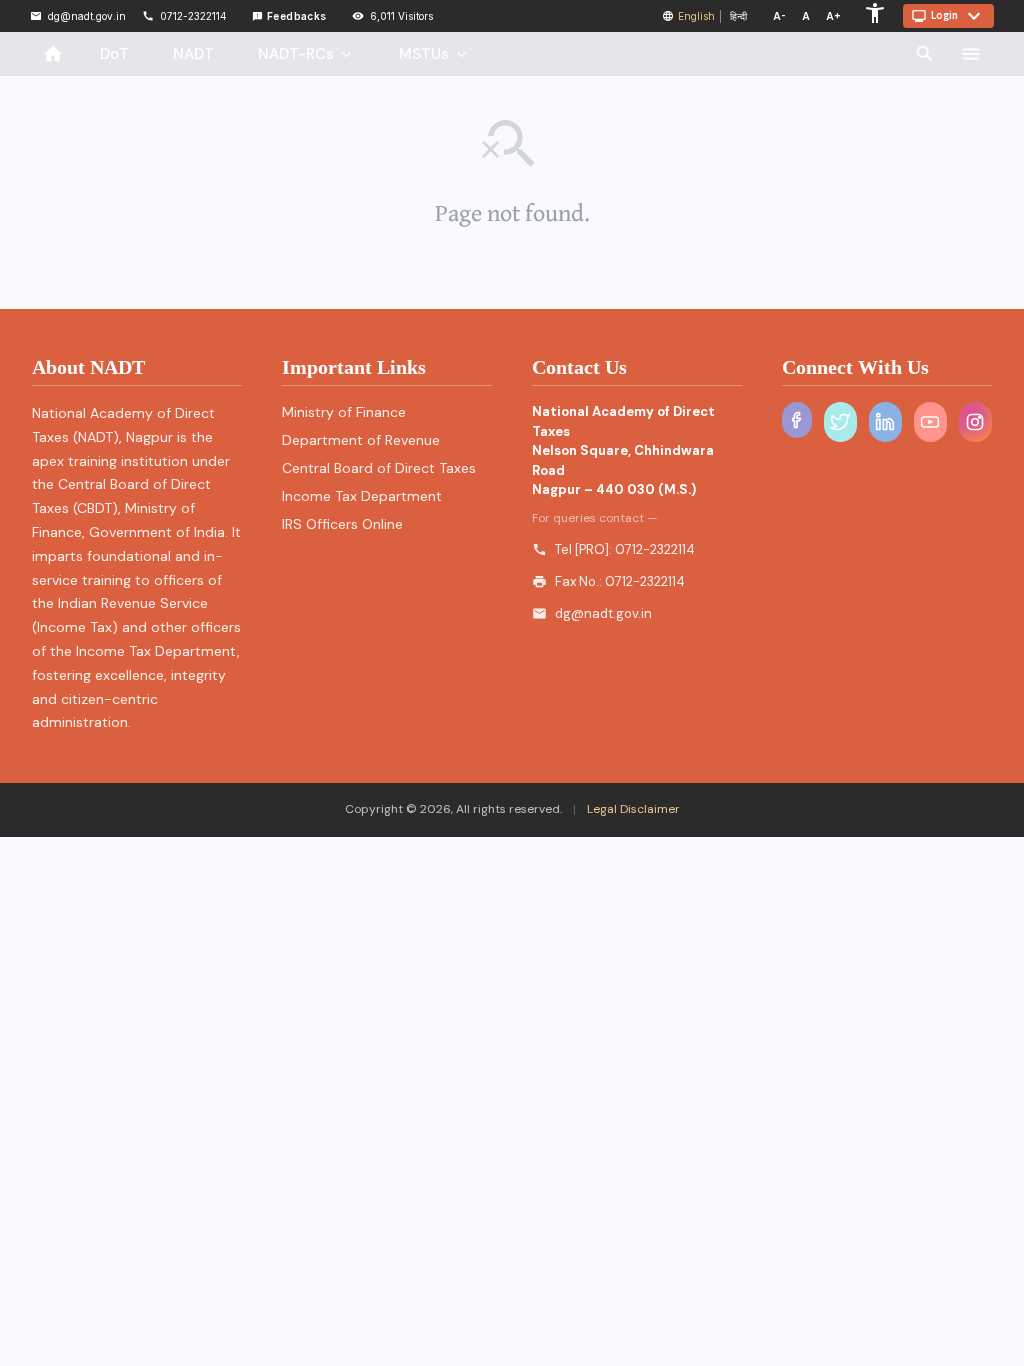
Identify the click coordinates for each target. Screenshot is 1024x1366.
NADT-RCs (306, 54)
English (696, 16)
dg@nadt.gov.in (603, 613)
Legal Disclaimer (632, 809)
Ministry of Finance (344, 412)
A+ (833, 16)
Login (948, 16)
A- (779, 16)
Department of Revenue (361, 440)
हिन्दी (738, 16)
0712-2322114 (655, 549)
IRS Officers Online (342, 524)
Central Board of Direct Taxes (379, 468)
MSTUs (434, 54)
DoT (114, 54)
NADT (193, 54)
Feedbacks (289, 16)
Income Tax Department (362, 496)
